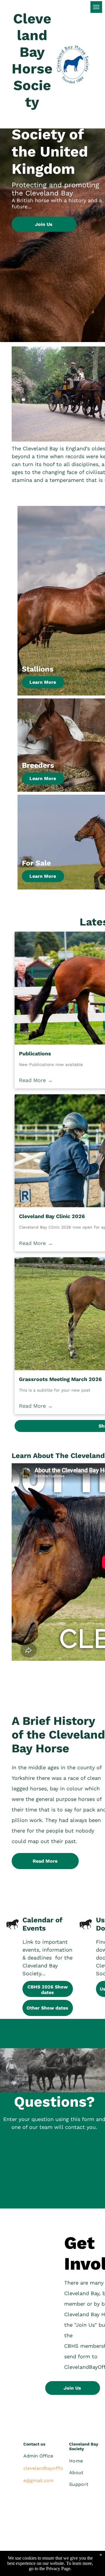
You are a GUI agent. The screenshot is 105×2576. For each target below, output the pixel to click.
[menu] (96, 7)
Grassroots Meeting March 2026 (60, 1379)
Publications (35, 1053)
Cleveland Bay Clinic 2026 (52, 1216)
